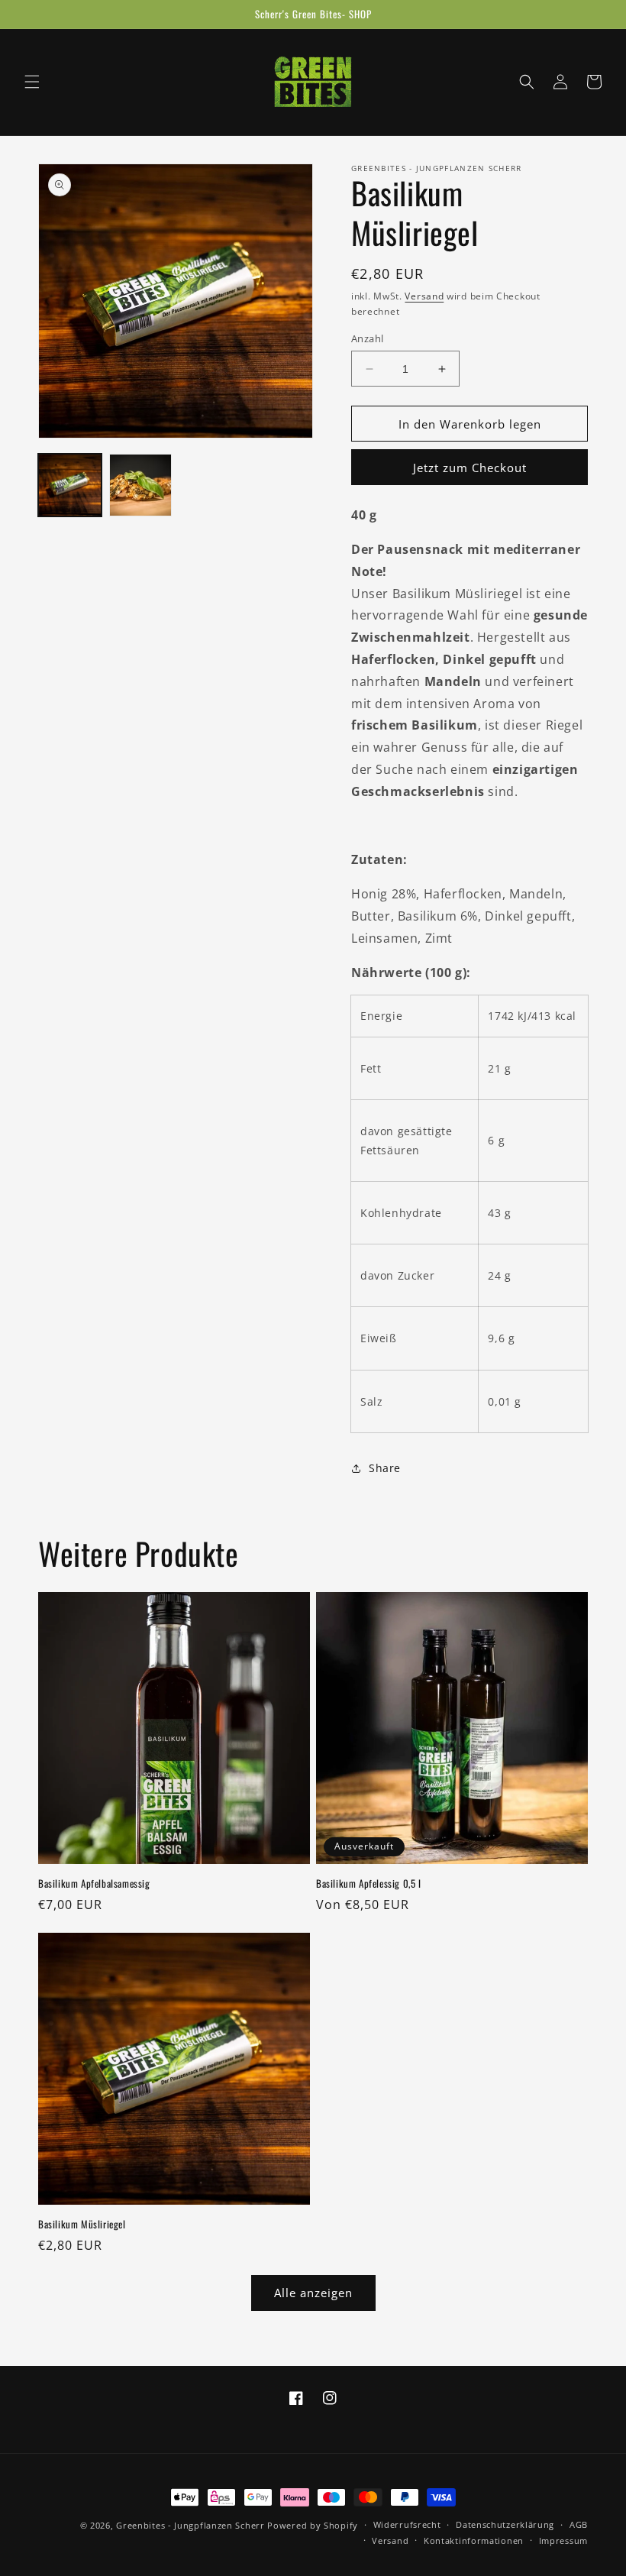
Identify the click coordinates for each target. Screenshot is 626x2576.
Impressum (563, 2540)
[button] (32, 82)
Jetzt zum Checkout (470, 468)
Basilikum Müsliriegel (82, 2224)
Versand (424, 296)
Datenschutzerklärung (505, 2524)
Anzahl (367, 338)
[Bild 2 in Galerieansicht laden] (141, 485)
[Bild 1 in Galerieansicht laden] (70, 485)
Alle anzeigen (313, 2293)
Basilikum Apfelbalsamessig (94, 1883)
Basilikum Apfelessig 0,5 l (369, 1883)
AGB (579, 2524)
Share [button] (385, 1468)
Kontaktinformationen (474, 2540)
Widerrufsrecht (407, 2524)
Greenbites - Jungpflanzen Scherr (190, 2525)
